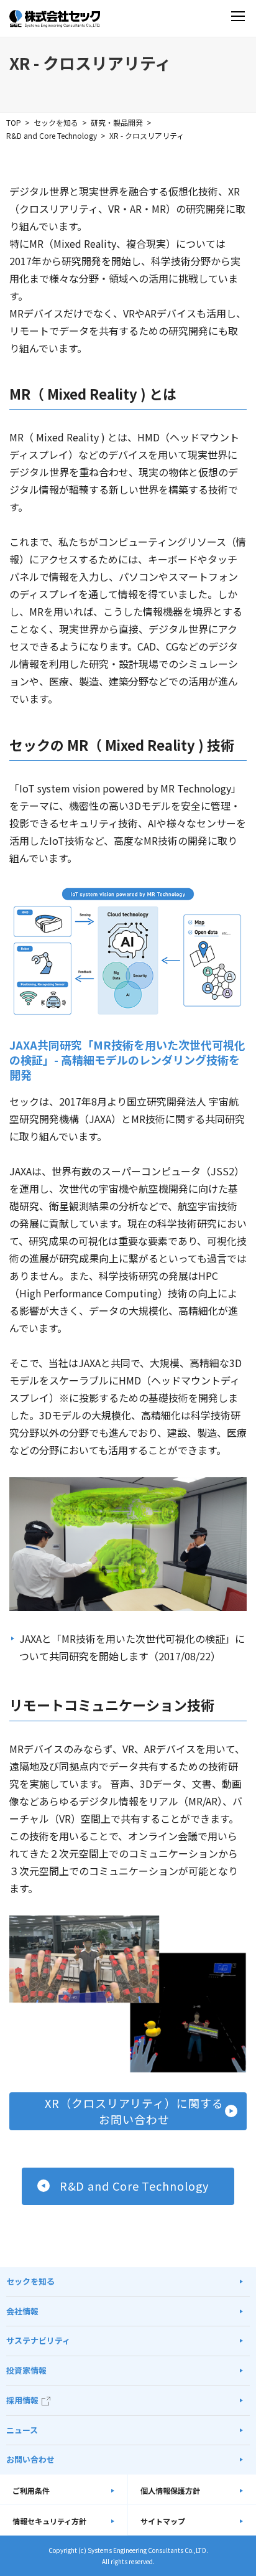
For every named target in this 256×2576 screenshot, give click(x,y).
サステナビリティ (38, 2340)
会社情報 (22, 2311)
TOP (14, 122)
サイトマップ (163, 2521)
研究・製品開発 (117, 122)
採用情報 (22, 2400)
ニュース (22, 2430)
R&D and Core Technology (52, 135)
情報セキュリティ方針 (49, 2521)
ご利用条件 (31, 2490)
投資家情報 (26, 2370)
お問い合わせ (30, 2459)
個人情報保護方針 (170, 2490)
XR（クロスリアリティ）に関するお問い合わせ (134, 2111)
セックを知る (56, 122)
